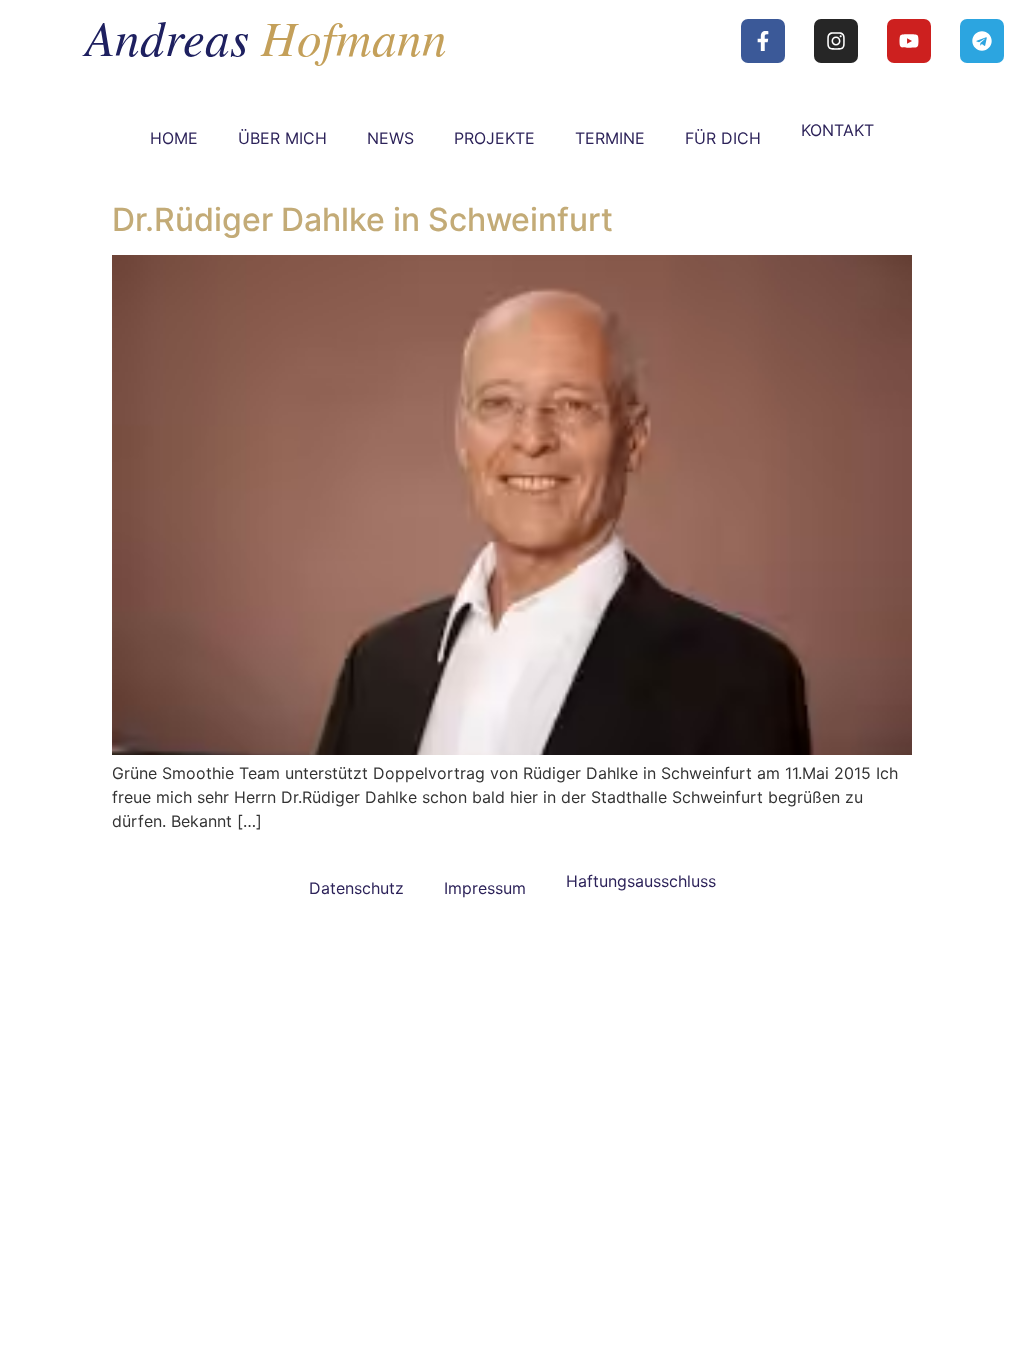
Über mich (282, 138)
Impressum (485, 888)
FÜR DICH (723, 138)
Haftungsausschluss (641, 881)
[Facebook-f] (763, 41)
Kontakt (837, 130)
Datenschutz (356, 888)
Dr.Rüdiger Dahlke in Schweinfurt (362, 219)
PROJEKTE (494, 138)
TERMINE (610, 138)
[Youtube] (909, 41)
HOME (174, 138)
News (390, 138)
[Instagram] (836, 41)
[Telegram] (982, 41)
